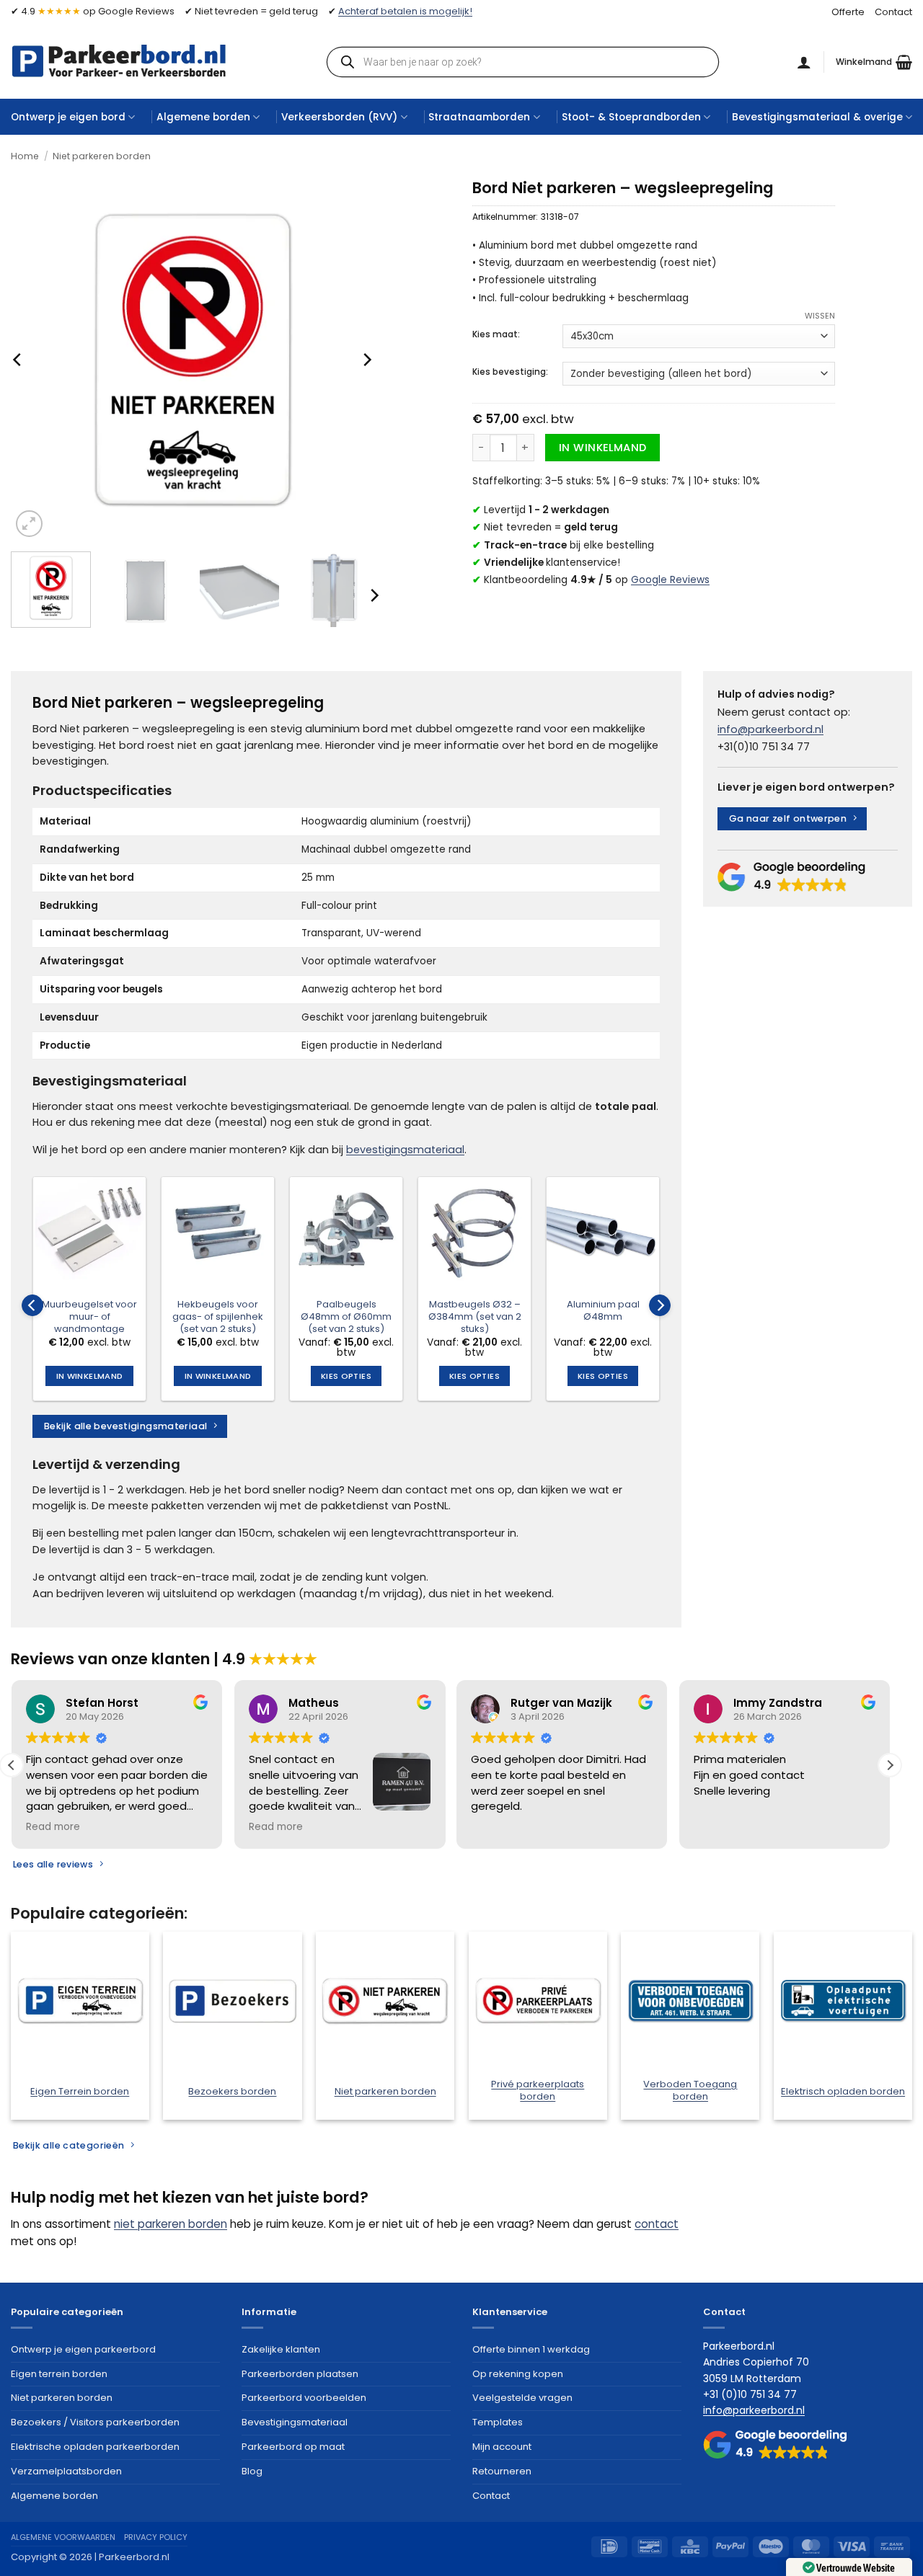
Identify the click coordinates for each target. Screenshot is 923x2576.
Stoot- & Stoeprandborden (631, 117)
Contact (893, 12)
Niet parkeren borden (102, 156)
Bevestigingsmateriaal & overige (817, 117)
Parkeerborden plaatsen (300, 2374)
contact (657, 2224)
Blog (252, 2471)
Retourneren (502, 2471)
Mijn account (502, 2447)
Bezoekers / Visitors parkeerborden (95, 2422)
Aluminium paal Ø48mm (603, 1311)
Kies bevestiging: (510, 372)
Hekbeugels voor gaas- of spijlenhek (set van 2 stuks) (218, 1317)
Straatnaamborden (479, 117)
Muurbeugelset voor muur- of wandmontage (89, 1317)
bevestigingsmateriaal (405, 1150)
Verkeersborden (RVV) (339, 117)
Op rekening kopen (518, 2374)
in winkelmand (603, 448)
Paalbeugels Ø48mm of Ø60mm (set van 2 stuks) (346, 1317)
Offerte (848, 12)
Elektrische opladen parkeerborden (95, 2447)
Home (25, 156)
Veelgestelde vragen (522, 2398)
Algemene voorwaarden (63, 2537)
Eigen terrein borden (59, 2374)
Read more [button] (53, 1827)
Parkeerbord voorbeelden (304, 2398)
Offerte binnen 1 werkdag (531, 2349)
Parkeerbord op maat (293, 2447)
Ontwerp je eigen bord (68, 117)
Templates (498, 2422)
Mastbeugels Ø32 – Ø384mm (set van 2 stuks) (475, 1317)
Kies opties (346, 1376)
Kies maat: (496, 334)
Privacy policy (156, 2537)
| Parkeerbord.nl (132, 2557)
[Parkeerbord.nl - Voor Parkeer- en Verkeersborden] (119, 61)
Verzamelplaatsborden (66, 2471)
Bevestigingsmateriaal (295, 2422)
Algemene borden (203, 117)
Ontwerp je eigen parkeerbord (83, 2349)
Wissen (820, 316)
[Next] (366, 359)
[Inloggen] (804, 62)
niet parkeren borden (171, 2224)
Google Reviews (670, 580)
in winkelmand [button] (89, 1376)
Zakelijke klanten (281, 2349)
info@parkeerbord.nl (770, 729)
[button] (874, 62)
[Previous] (18, 359)
